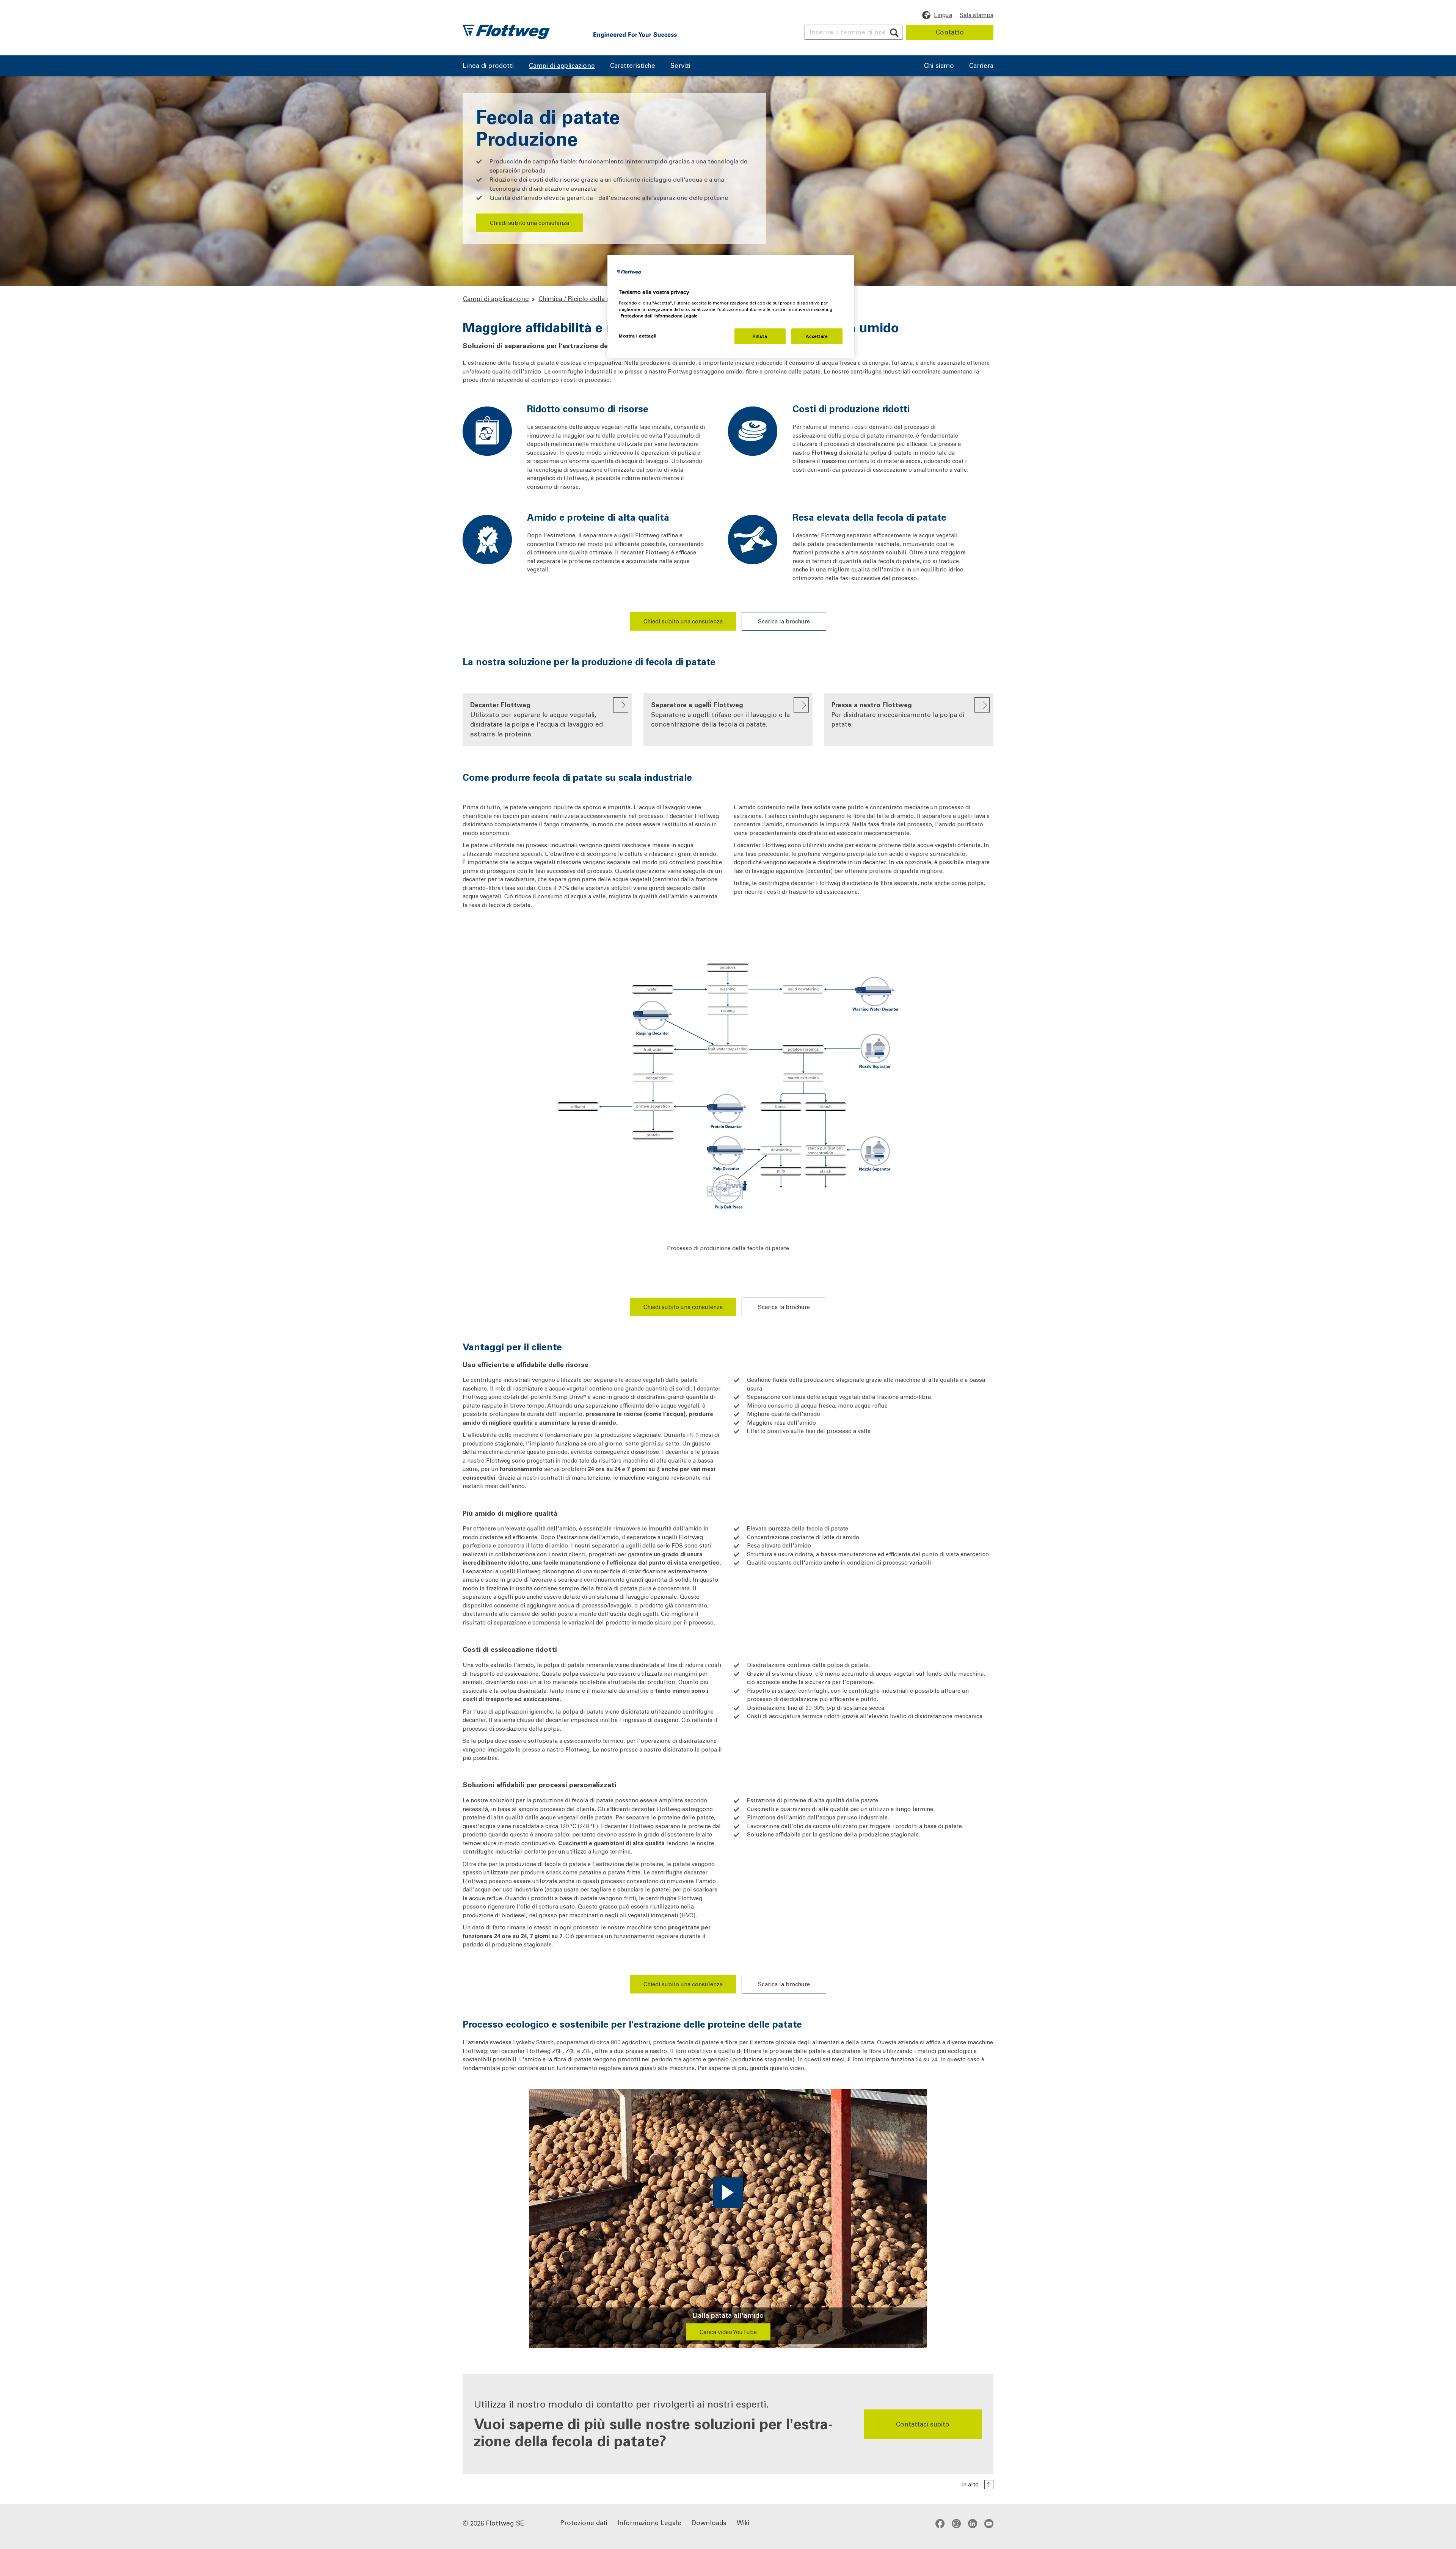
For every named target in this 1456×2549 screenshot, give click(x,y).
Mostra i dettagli (638, 336)
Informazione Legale (650, 2522)
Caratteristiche (633, 66)
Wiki (743, 2522)
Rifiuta (760, 336)
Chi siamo (939, 66)
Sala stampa (977, 15)
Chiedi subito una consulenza (530, 223)
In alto (970, 2484)
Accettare (817, 336)
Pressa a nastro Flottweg (898, 714)
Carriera (981, 66)
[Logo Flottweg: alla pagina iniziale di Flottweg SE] (506, 32)
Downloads (709, 2522)
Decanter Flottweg (537, 719)
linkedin (973, 2523)
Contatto (950, 32)
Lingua (943, 15)
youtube (989, 2523)
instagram (956, 2523)
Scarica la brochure (784, 621)
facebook (940, 2523)
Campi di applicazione (562, 66)
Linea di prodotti (488, 66)
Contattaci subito (923, 2424)
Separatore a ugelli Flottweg (720, 714)
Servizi (680, 66)
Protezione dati (584, 2522)
